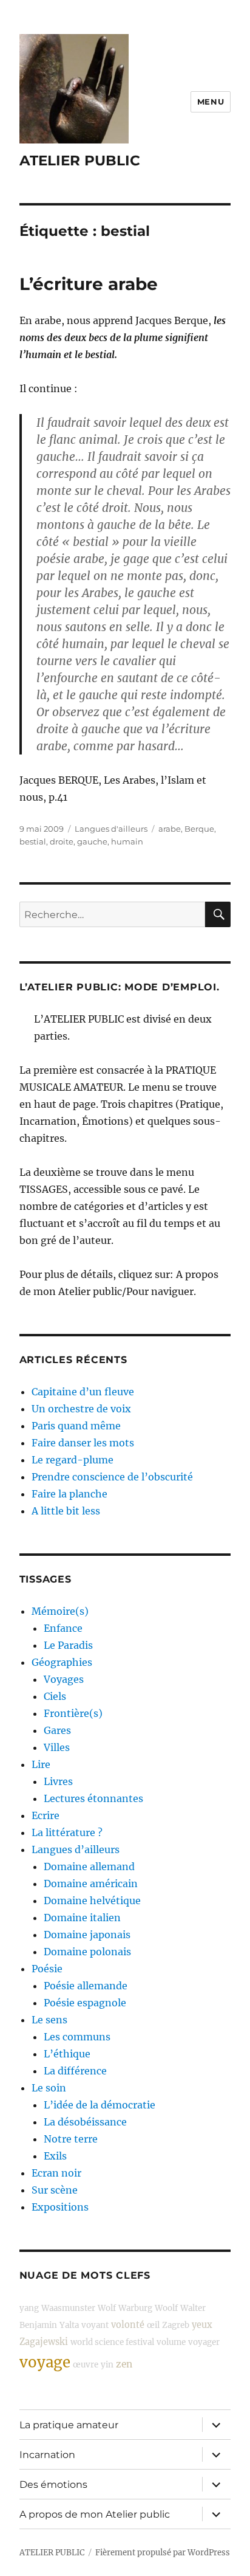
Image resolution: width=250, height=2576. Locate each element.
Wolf (107, 2308)
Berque (199, 829)
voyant (95, 2325)
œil (153, 2325)
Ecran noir (56, 2173)
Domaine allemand (89, 1866)
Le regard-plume (73, 1460)
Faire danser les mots (83, 1443)
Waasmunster (68, 2308)
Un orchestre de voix (81, 1409)
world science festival (112, 2342)
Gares (57, 1730)
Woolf (166, 2308)
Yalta (69, 2325)
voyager (204, 2342)
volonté (128, 2325)
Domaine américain (91, 1884)
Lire (41, 1764)
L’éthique (67, 2054)
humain (127, 841)
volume (171, 2342)
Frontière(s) (73, 1713)
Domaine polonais (87, 1952)
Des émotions (53, 2484)
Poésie (47, 1969)
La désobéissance (85, 2122)
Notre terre (71, 2139)
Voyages (64, 1679)
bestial (33, 841)
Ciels (55, 1696)
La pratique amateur (69, 2425)
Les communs (77, 2037)
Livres (58, 1781)
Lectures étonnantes (93, 1798)
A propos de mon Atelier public (95, 2514)
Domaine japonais (87, 1935)
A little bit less (66, 1511)
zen (124, 2364)
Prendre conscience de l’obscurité (112, 1477)
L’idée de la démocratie (100, 2105)
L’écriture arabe (89, 284)
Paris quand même (76, 1426)
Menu (211, 102)
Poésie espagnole (85, 2003)
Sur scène (55, 2190)
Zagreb (176, 2325)
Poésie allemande (86, 1986)
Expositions (60, 2207)
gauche (92, 841)
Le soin (49, 2088)
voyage (45, 2362)
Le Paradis (68, 1645)
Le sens (49, 2020)
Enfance (63, 1628)
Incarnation (47, 2455)
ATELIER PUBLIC (80, 161)
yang (29, 2308)
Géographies (62, 1662)
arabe (170, 829)
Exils (55, 2156)
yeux (202, 2325)
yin (107, 2365)
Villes (57, 1747)
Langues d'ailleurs (111, 829)
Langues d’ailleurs (76, 1849)
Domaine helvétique (92, 1901)
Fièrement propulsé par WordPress (163, 2553)
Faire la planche (69, 1494)
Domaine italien (82, 1918)
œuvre (86, 2365)
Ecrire (46, 1815)
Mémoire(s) (60, 1611)
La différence (75, 2071)
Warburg (135, 2308)
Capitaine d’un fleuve (83, 1392)
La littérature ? (67, 1832)
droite (62, 841)
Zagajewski (44, 2342)
